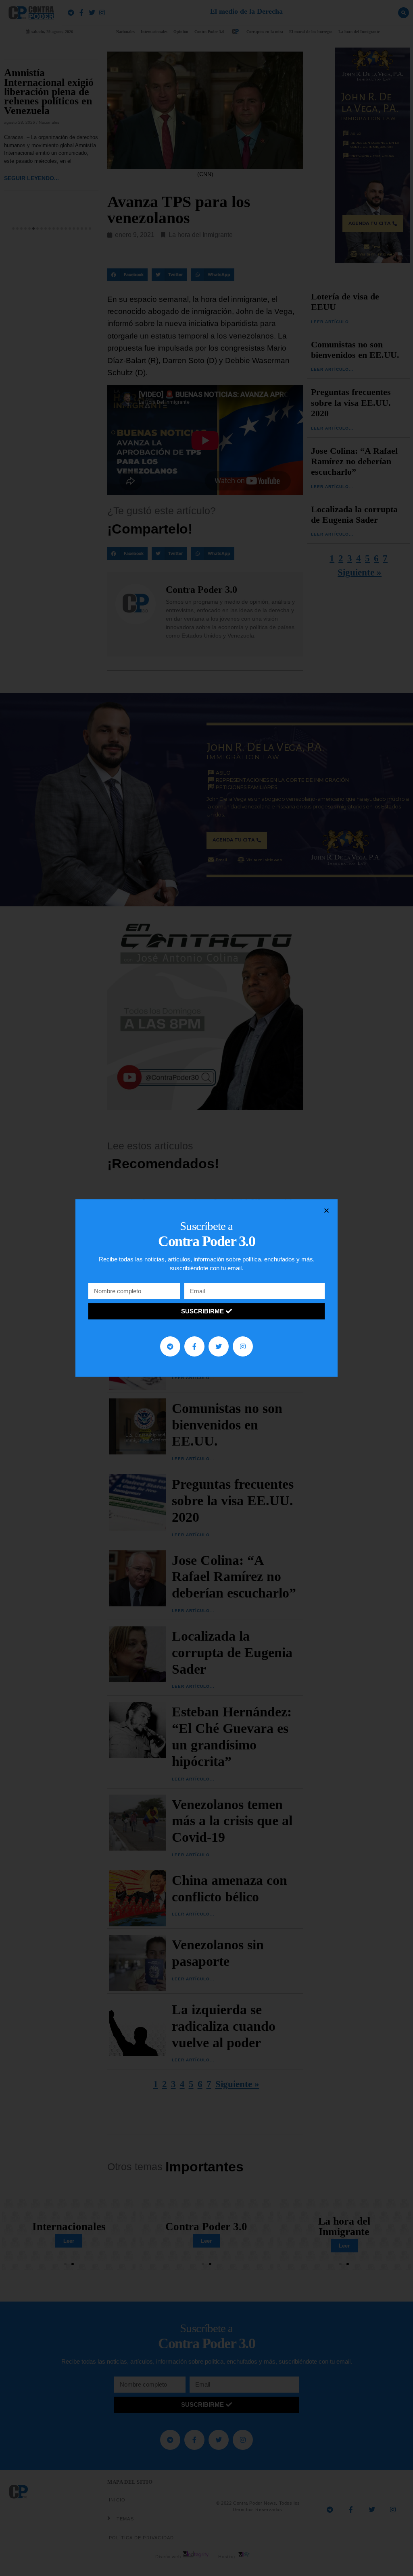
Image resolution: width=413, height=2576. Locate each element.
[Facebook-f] (194, 1346)
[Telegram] (170, 1346)
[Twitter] (219, 1346)
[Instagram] (243, 1346)
